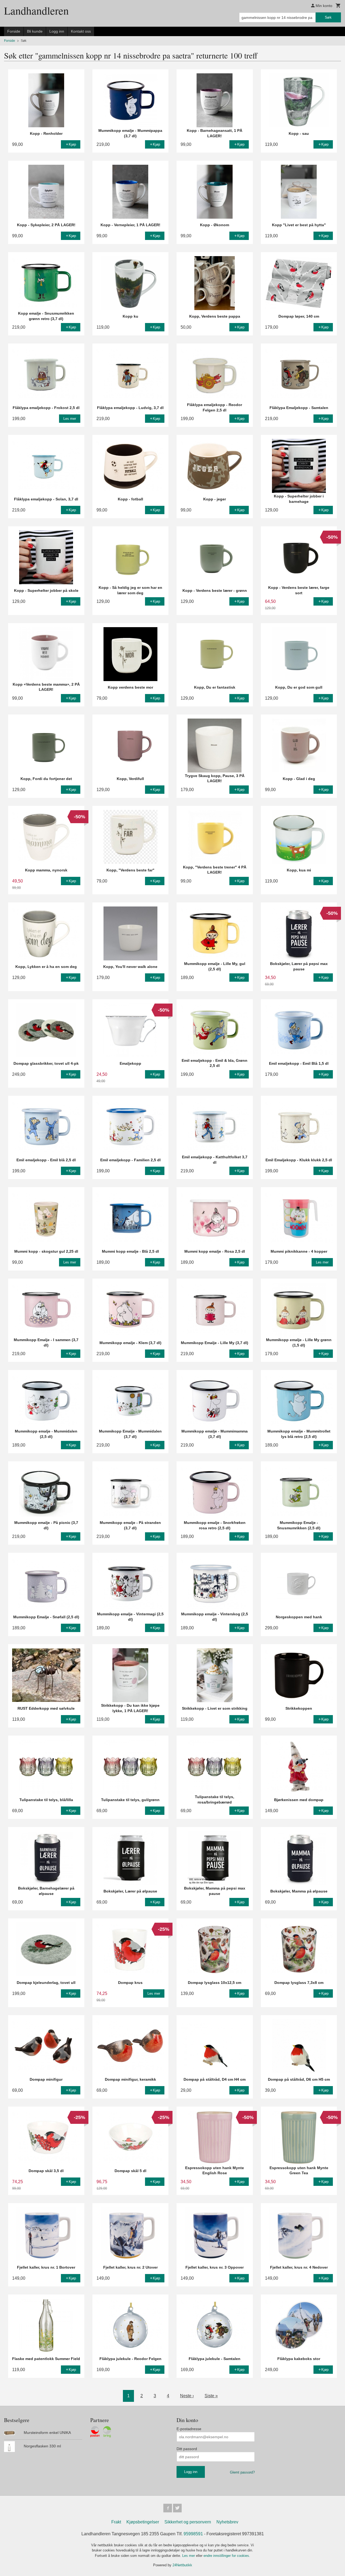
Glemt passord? (242, 2472)
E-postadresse (189, 2429)
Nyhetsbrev (227, 2522)
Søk (328, 17)
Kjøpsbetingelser (143, 2522)
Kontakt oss (81, 31)
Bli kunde (35, 31)
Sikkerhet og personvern (188, 2522)
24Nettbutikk (182, 2565)
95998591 (193, 2534)
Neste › (187, 2396)
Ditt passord (187, 2449)
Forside (14, 31)
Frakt (116, 2522)
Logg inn (57, 31)
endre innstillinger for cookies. (227, 2556)
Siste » (211, 2396)
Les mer (189, 2556)
